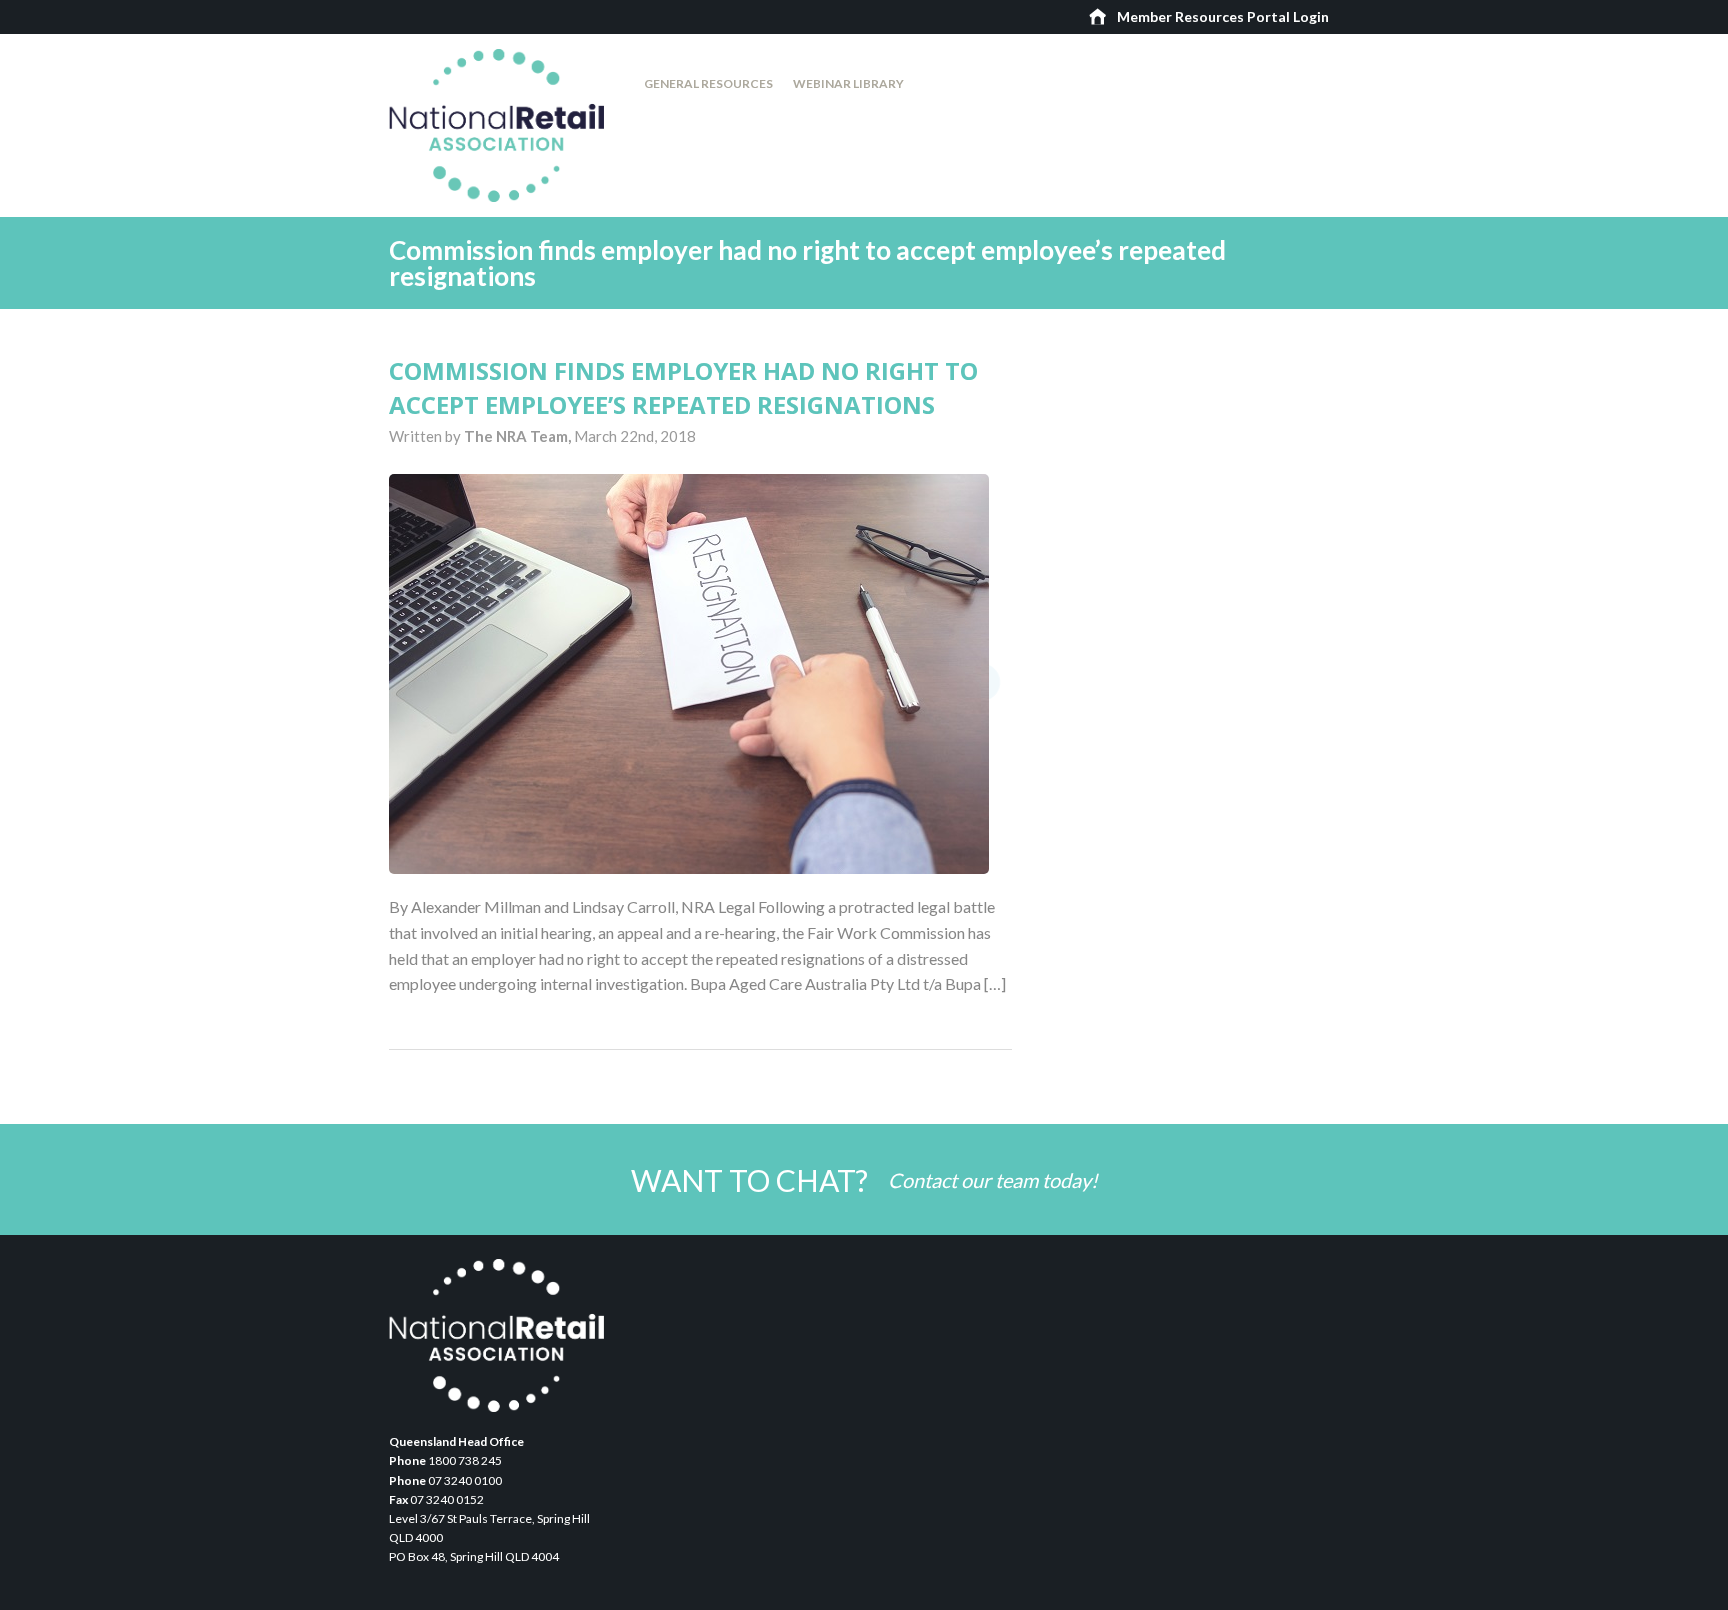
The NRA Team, (519, 436)
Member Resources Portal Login (1223, 16)
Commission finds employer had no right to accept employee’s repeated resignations (683, 387)
